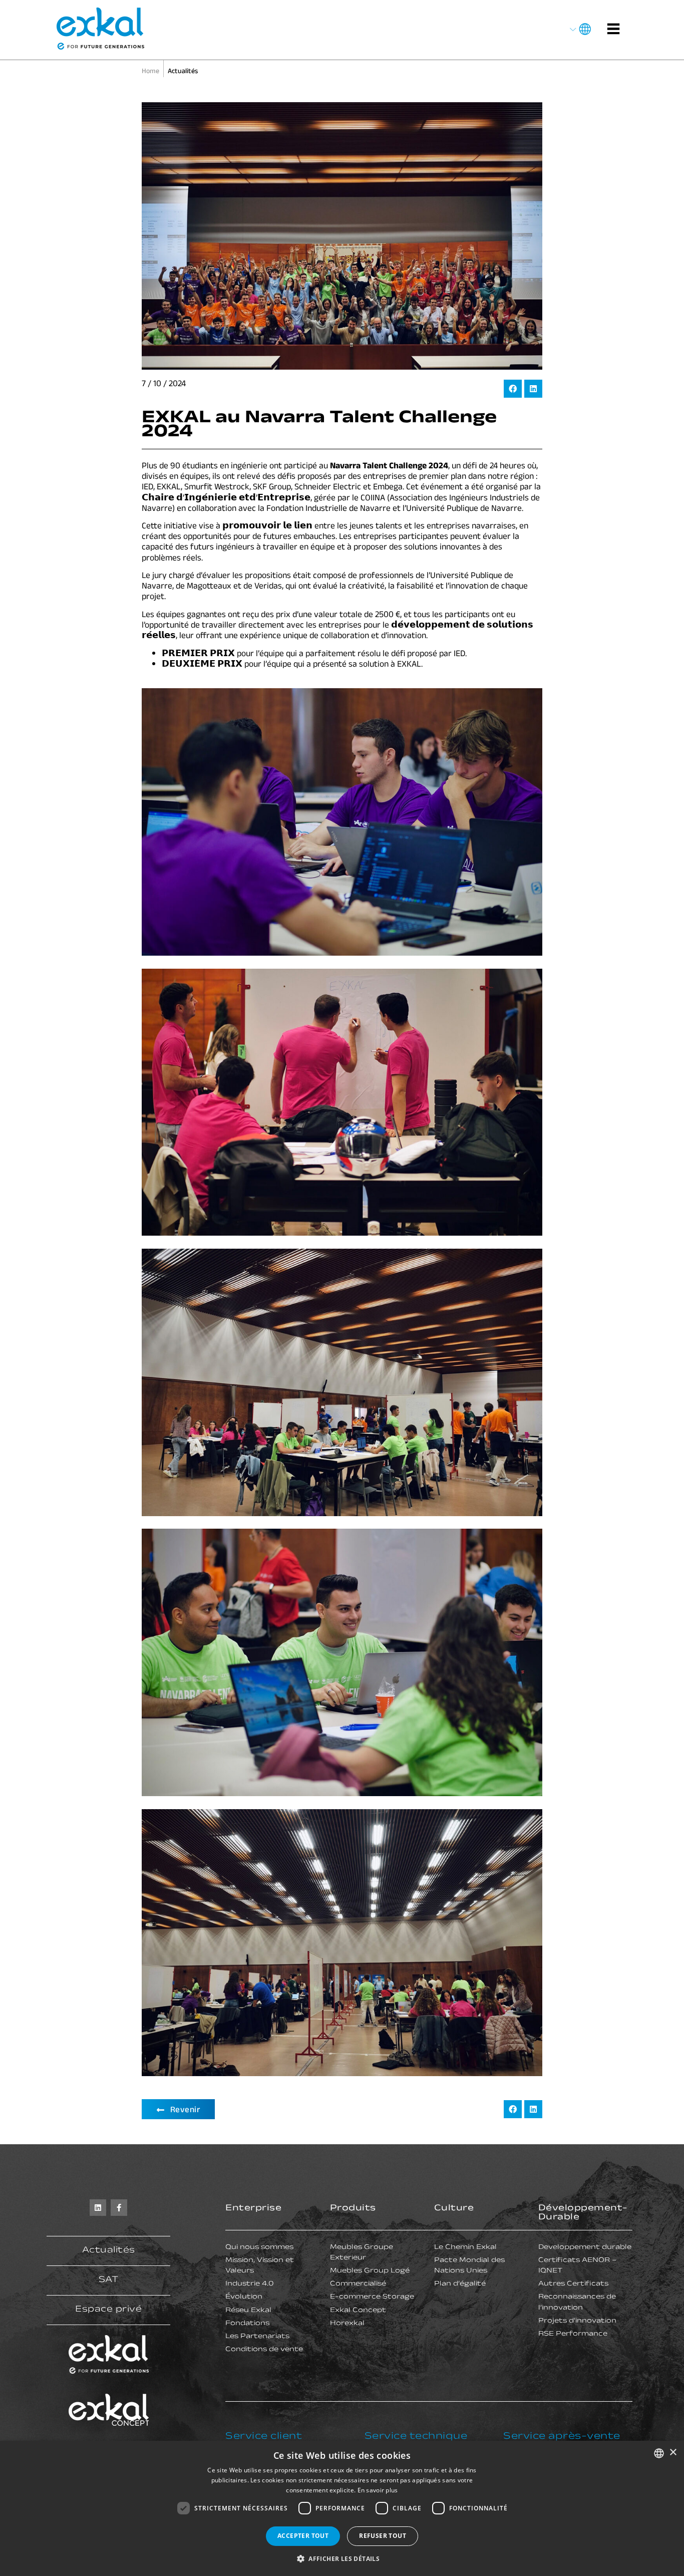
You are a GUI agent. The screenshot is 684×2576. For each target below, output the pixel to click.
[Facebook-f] (119, 2208)
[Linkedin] (98, 2208)
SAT (109, 2280)
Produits (353, 2209)
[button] (513, 389)
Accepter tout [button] (303, 2536)
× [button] (673, 2453)
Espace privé (108, 2310)
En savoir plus (378, 2490)
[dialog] (342, 2508)
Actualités (109, 2251)
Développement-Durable (583, 2213)
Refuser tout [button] (383, 2536)
